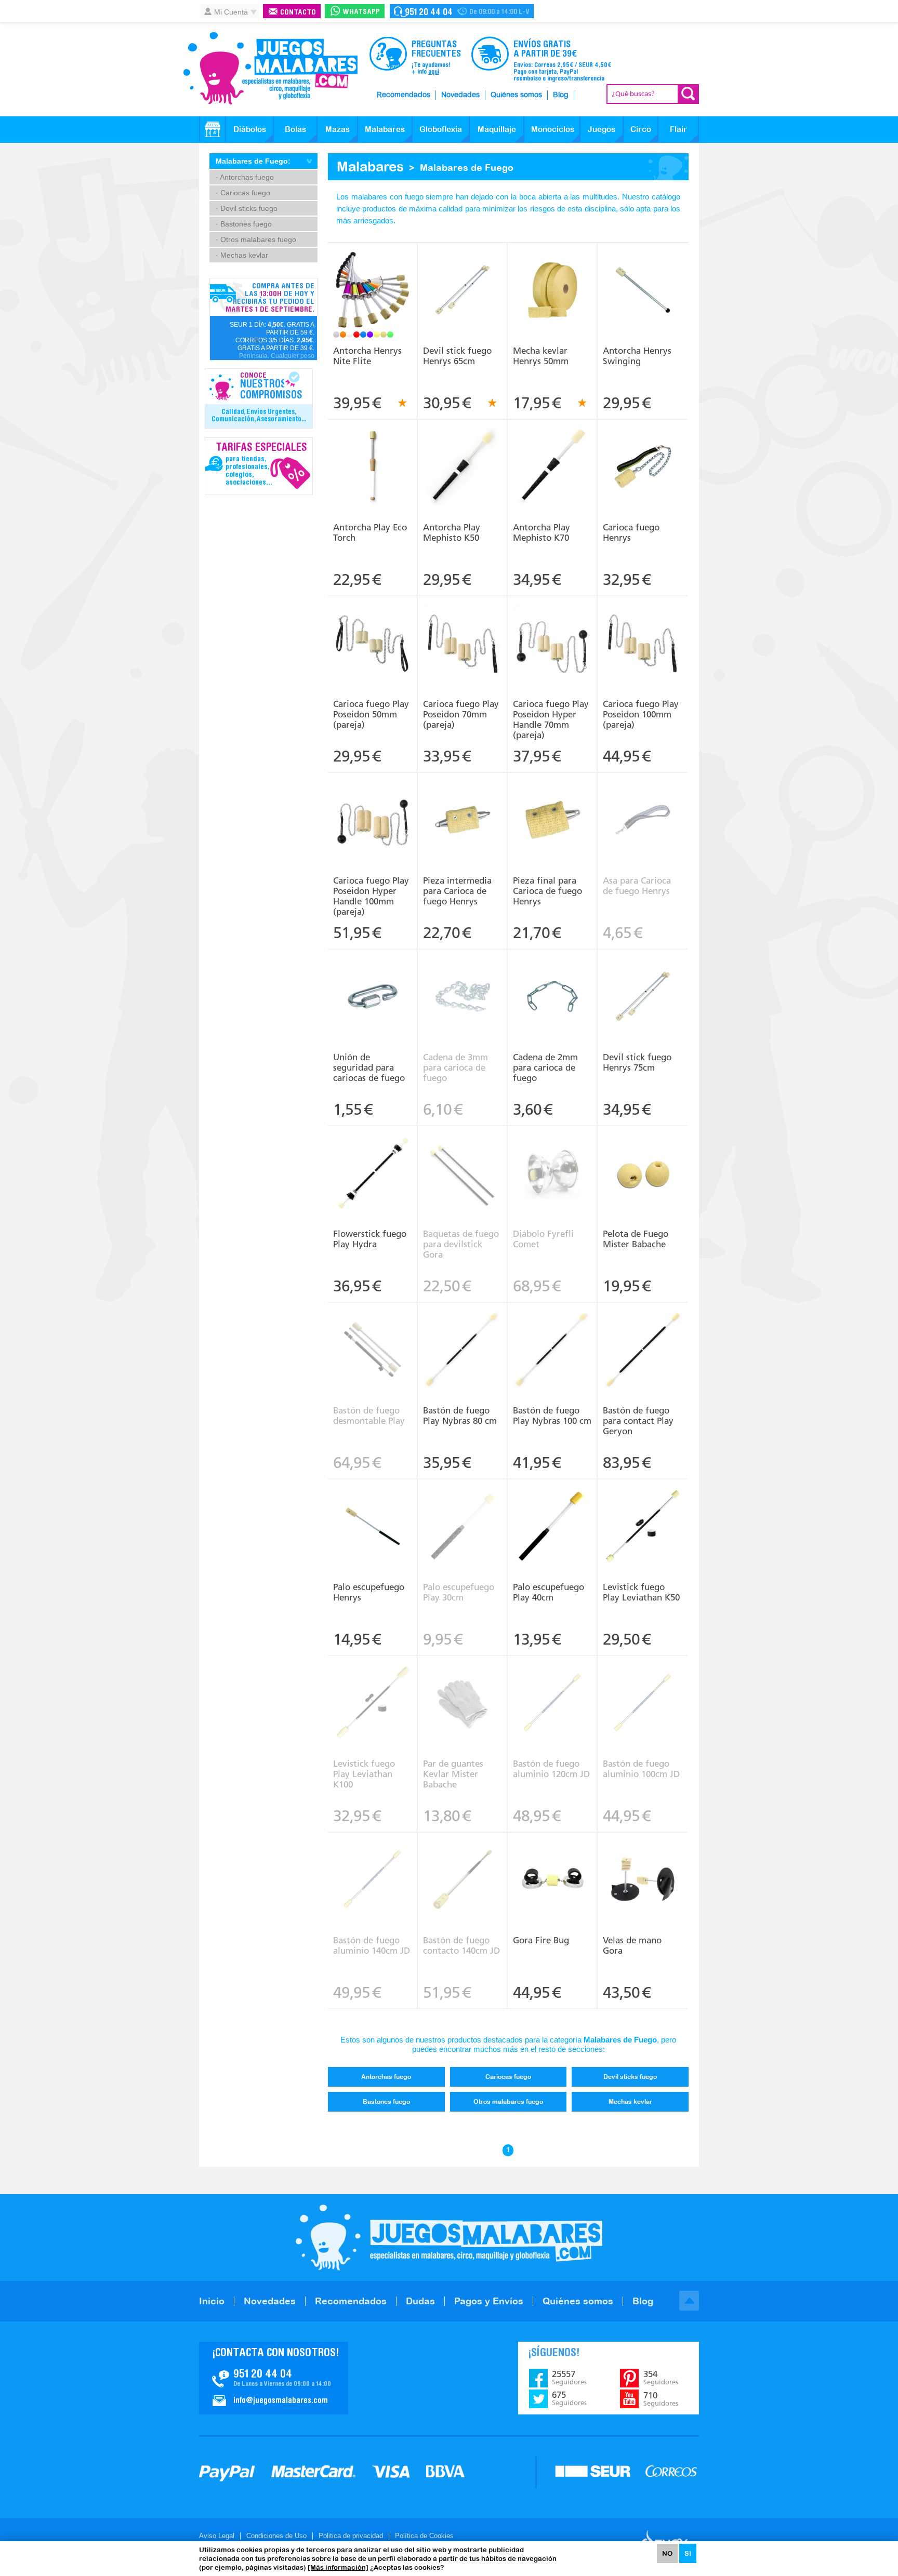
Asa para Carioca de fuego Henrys (637, 886)
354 (661, 2378)
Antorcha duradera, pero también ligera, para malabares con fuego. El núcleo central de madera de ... (373, 279)
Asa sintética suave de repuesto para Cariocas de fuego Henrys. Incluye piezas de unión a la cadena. (643, 809)
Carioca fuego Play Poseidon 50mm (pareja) (371, 714)
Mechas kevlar (630, 2102)
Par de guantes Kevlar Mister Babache (453, 1774)
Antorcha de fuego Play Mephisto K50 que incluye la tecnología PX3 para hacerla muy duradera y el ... (463, 456)
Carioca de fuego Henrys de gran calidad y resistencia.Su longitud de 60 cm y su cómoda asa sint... (643, 456)
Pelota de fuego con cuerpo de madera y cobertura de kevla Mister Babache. (643, 1155)
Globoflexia (441, 129)
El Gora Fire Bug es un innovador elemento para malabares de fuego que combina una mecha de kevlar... (552, 1869)
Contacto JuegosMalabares (274, 2378)
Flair (678, 129)
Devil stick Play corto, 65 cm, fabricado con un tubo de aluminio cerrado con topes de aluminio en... (463, 276)
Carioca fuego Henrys (631, 532)
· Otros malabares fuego (256, 239)
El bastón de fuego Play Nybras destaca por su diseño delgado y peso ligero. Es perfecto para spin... (463, 1339)
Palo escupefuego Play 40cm (549, 1592)
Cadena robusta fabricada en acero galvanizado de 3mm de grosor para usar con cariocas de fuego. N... (463, 982)
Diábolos (250, 129)
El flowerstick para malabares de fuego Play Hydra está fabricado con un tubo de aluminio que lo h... (373, 1163)
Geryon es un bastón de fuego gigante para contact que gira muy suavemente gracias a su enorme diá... (643, 1336)
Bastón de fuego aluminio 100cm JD (641, 1769)
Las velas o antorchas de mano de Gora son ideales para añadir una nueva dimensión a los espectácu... (643, 1869)
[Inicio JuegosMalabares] (213, 129)
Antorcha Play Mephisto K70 (542, 532)
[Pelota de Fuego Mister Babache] (643, 1174)
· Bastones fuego (244, 224)
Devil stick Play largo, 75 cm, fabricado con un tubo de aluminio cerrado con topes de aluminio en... (643, 982)
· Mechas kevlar (242, 255)
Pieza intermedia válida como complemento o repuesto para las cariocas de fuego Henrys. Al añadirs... (463, 809)
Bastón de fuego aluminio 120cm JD (551, 1769)
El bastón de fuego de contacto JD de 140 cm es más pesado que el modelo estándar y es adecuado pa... (463, 1869)
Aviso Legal (217, 2536)
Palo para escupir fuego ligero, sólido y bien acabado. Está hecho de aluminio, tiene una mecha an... (373, 1516)
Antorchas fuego (386, 2077)
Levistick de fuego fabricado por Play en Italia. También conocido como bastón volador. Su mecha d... (643, 1516)
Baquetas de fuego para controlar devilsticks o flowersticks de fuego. (463, 1155)
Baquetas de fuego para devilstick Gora (461, 1244)
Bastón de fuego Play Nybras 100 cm (552, 1416)
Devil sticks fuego (630, 2077)
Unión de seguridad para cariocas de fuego (369, 1067)
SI (688, 2553)
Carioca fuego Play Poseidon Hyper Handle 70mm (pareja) (551, 719)
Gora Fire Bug (541, 1940)
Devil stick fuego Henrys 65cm (457, 356)
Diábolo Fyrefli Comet (543, 1239)
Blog (561, 95)
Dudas (420, 2301)
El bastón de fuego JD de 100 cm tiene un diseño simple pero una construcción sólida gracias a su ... (643, 1692)
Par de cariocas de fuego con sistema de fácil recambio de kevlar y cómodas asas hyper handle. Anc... (552, 633)
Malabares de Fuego (467, 168)
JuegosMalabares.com (270, 69)
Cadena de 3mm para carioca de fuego (455, 1067)
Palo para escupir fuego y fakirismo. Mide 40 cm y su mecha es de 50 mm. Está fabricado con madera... (552, 1512)
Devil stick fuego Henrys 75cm (637, 1062)
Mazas (338, 129)
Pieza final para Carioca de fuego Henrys (547, 891)
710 (661, 2399)
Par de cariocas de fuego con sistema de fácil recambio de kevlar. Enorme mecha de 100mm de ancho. (643, 633)
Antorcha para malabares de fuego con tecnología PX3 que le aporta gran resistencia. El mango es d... (373, 456)
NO (667, 2553)
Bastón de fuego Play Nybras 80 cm (460, 1416)
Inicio (212, 2301)
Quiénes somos (516, 95)
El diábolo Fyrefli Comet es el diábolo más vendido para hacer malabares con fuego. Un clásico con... (552, 1159)
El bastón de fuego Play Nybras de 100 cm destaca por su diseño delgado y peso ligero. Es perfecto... (552, 1336)
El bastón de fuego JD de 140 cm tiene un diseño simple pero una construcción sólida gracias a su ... (373, 1869)
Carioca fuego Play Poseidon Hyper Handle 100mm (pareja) (371, 896)
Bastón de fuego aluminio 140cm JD (372, 1945)
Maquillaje (497, 129)
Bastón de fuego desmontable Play (369, 1416)
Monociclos (553, 129)
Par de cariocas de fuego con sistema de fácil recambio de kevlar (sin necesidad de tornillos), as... (373, 633)
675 (569, 2398)
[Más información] (338, 2567)
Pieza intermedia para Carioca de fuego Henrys (457, 891)
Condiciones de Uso (276, 2536)
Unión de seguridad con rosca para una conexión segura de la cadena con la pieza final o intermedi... (373, 982)
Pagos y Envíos (489, 2301)
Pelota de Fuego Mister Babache (636, 1239)
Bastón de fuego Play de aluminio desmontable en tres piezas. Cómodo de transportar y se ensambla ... (373, 1339)
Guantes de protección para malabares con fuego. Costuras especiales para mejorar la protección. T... (463, 1689)
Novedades (460, 95)
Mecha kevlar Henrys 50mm (541, 356)
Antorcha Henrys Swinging (637, 356)
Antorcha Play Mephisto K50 (452, 532)
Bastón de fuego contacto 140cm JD (461, 1945)
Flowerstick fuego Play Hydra (370, 1239)
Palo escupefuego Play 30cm (459, 1592)
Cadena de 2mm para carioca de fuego (545, 1067)
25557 (569, 2378)
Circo (641, 129)
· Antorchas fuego (245, 177)
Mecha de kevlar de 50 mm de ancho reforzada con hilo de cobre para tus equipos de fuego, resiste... (552, 276)
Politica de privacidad (351, 2536)
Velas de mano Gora (632, 1945)
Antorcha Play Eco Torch (370, 532)
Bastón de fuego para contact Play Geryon (638, 1421)
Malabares (385, 129)
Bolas (295, 129)
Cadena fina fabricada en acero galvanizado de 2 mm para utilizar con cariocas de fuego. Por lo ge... (552, 986)
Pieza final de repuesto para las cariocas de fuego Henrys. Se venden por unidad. (552, 806)
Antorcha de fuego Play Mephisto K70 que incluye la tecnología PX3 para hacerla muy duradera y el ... (552, 456)
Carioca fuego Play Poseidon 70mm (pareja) (461, 714)
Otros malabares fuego (508, 2102)
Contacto (298, 13)
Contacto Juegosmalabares (462, 11)
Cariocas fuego (508, 2077)
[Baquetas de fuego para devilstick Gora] (462, 1174)
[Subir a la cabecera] (689, 2301)
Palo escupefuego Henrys (369, 1592)
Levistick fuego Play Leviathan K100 (364, 1774)
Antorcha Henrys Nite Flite (367, 356)
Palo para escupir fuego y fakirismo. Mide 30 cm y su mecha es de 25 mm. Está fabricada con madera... (463, 1512)
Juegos (602, 129)
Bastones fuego (386, 2102)
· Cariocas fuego (243, 193)
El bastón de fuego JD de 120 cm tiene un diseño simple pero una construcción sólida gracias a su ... (552, 1692)
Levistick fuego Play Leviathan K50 (641, 1592)
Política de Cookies (424, 2536)
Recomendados (404, 95)
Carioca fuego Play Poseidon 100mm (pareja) (641, 714)
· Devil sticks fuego (247, 208)
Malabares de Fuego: (253, 161)
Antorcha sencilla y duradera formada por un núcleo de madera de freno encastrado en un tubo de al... (643, 279)
